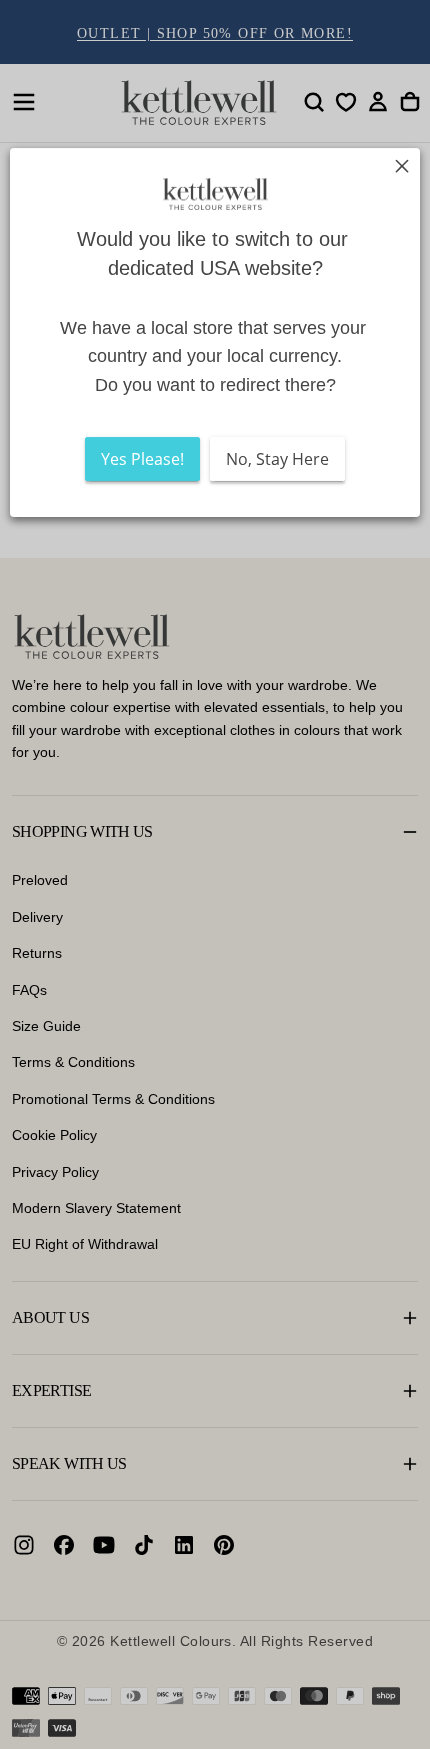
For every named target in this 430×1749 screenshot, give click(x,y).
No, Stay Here (277, 459)
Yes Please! (142, 459)
